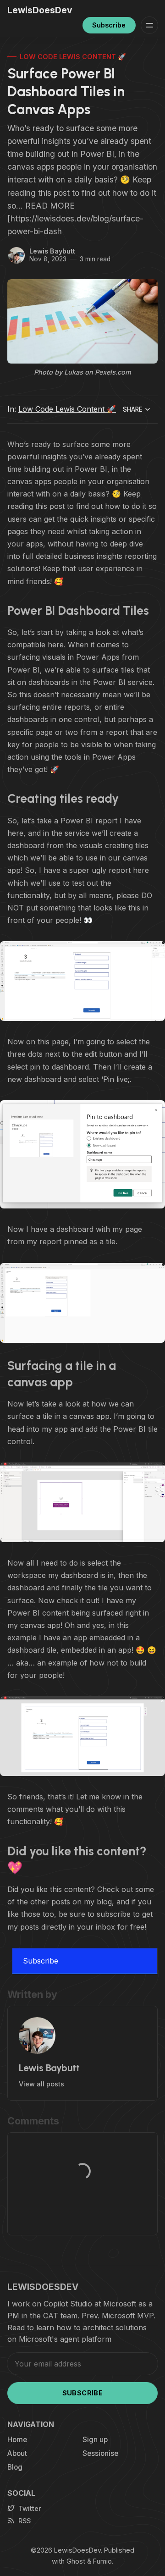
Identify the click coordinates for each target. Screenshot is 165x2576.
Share (133, 409)
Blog (15, 2467)
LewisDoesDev (77, 2550)
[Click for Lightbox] (82, 981)
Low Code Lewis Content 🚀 (73, 57)
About (17, 2453)
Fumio (102, 2561)
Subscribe (109, 25)
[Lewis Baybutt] (16, 255)
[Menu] (149, 25)
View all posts (41, 2084)
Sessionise (100, 2453)
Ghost (76, 2561)
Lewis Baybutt (52, 251)
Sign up (95, 2440)
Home (17, 2440)
